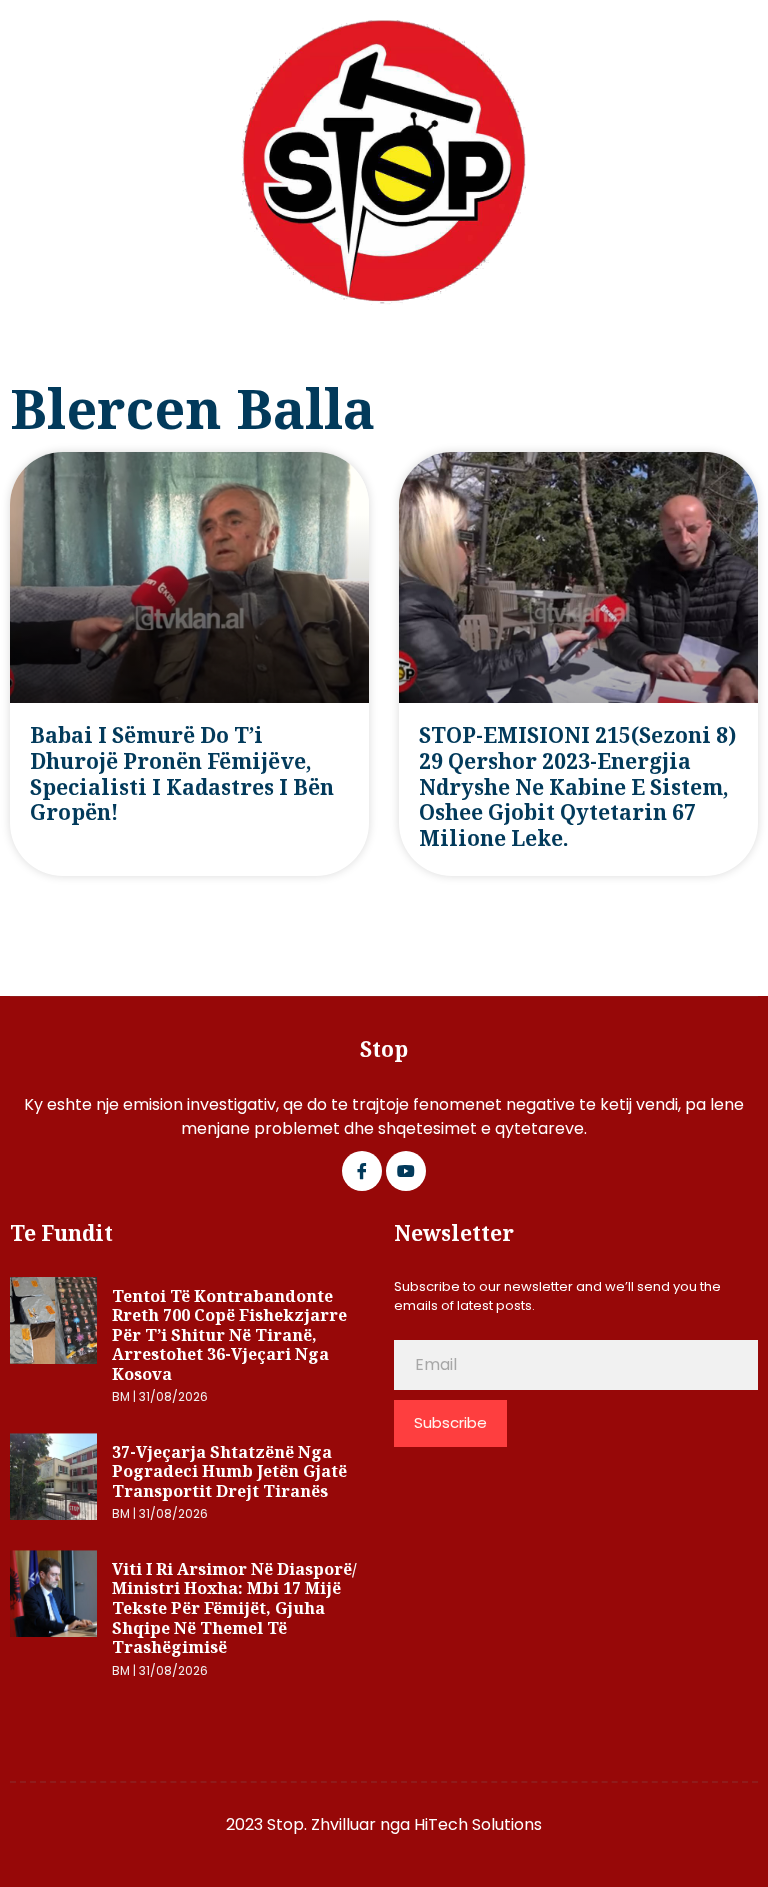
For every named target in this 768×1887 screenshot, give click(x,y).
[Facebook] (362, 1171)
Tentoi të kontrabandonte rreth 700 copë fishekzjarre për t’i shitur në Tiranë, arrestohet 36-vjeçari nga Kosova (229, 1335)
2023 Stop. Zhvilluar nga (320, 1824)
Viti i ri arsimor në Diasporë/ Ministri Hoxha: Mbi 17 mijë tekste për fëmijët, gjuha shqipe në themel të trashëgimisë (234, 1608)
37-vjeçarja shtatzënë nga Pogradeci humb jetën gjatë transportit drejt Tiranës (229, 1471)
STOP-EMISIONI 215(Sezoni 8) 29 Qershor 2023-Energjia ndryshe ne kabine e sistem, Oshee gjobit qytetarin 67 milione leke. (577, 786)
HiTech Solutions (478, 1824)
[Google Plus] (406, 1171)
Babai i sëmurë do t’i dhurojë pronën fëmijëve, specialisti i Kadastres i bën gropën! (182, 773)
